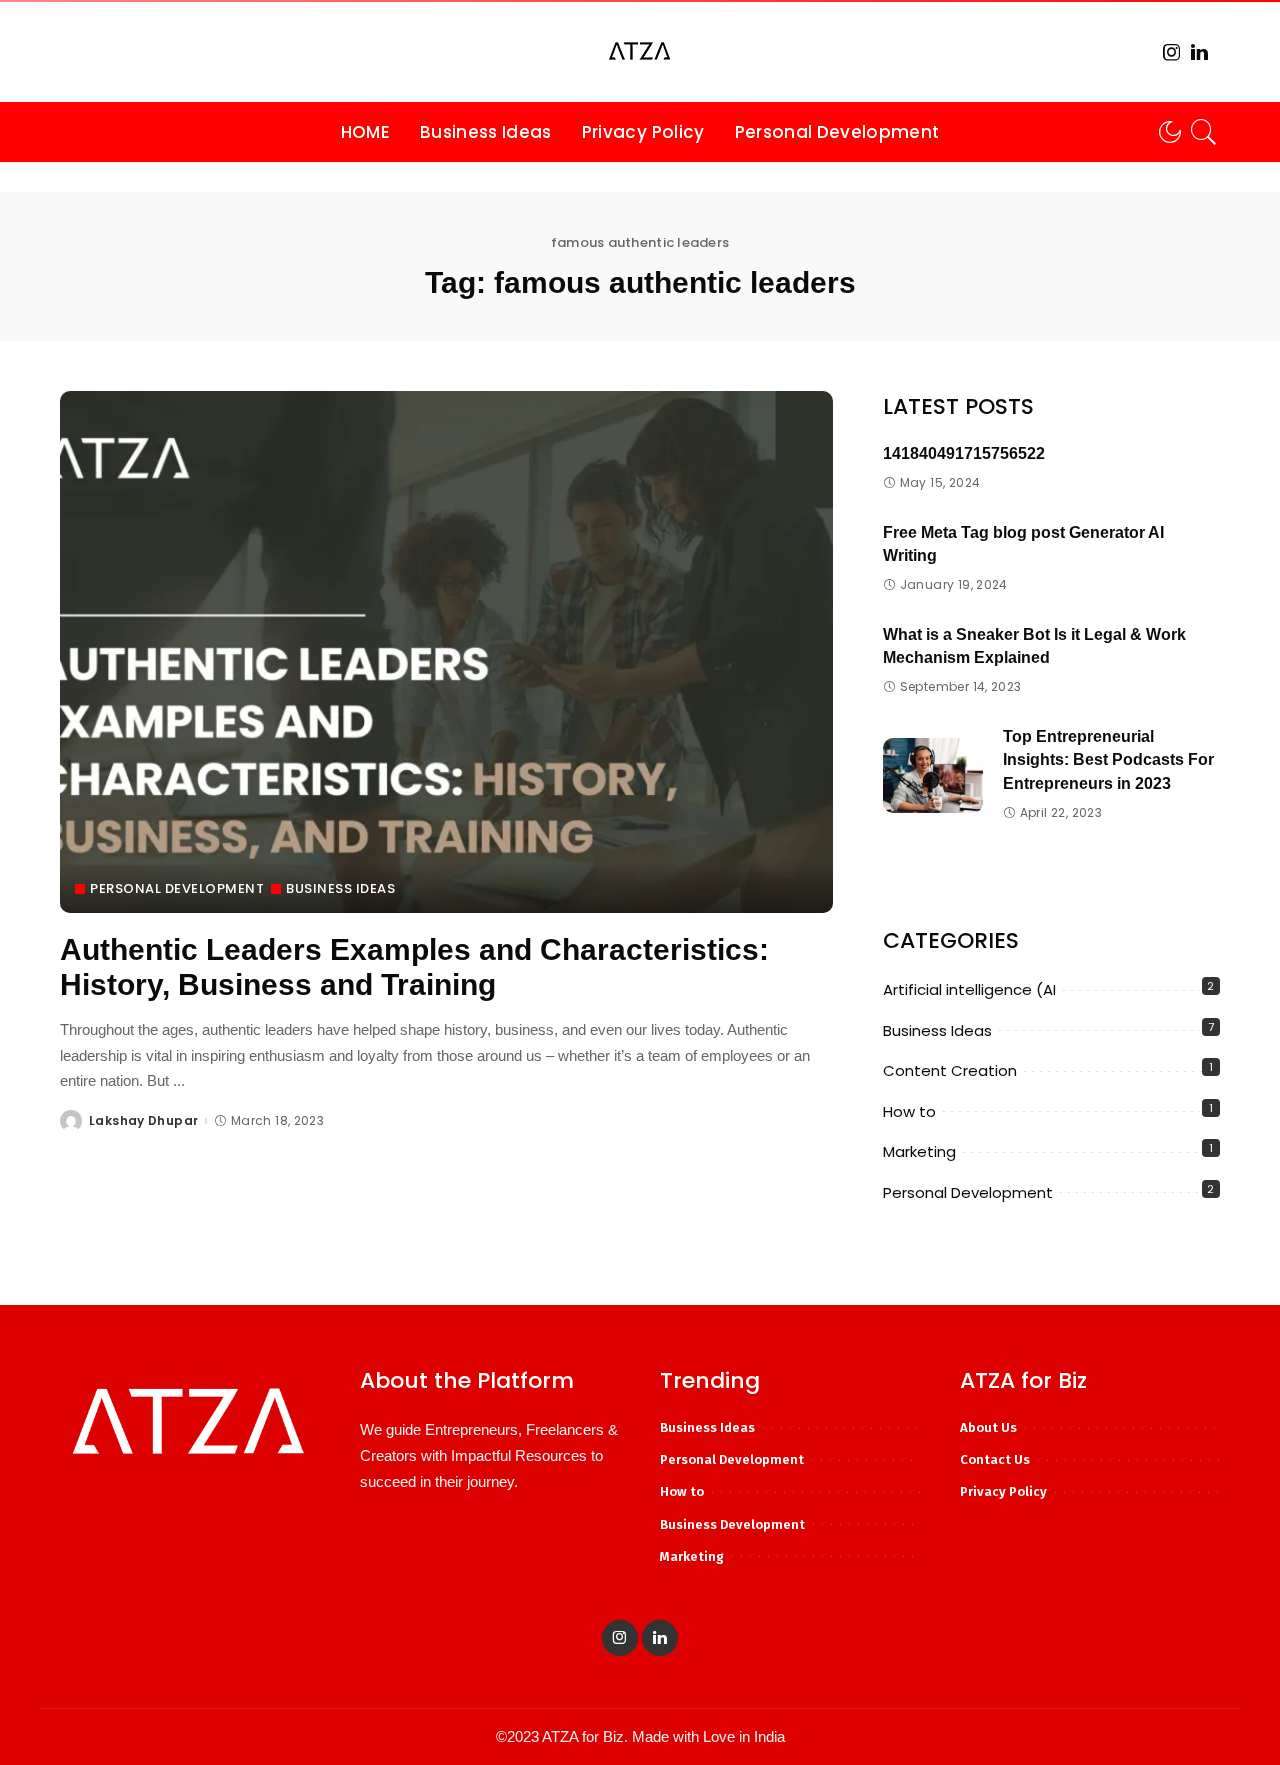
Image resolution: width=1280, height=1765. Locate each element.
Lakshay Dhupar (143, 1121)
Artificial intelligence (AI (969, 989)
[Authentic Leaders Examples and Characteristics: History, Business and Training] (446, 652)
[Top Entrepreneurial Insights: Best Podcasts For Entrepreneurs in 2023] (933, 775)
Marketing (919, 1151)
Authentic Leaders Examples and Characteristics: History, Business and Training (414, 967)
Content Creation (950, 1070)
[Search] (1204, 132)
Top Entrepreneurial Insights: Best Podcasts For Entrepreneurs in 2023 (1108, 760)
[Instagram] (1172, 52)
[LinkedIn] (1199, 52)
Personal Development (177, 888)
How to (909, 1111)
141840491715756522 (964, 453)
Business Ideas (340, 888)
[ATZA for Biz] (640, 52)
